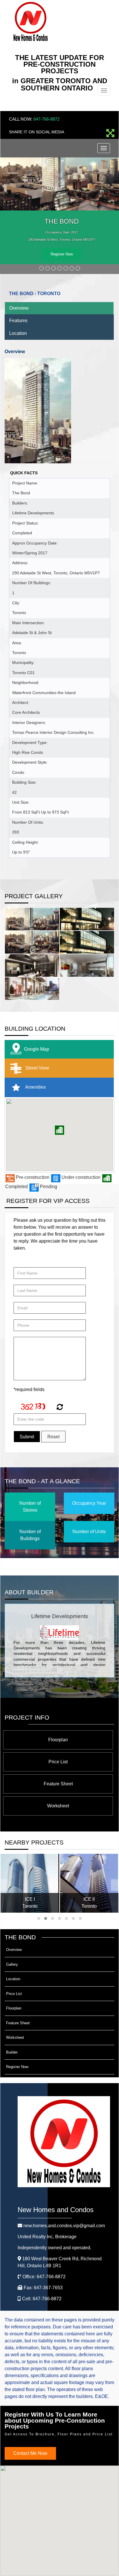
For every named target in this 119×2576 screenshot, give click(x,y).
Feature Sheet (58, 1784)
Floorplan (58, 1740)
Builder (12, 2052)
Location (18, 333)
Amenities (35, 1087)
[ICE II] (89, 1883)
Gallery (12, 1964)
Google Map (37, 1049)
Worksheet (58, 1806)
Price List (58, 1762)
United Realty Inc (47, 2237)
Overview (19, 308)
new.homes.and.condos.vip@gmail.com (64, 2226)
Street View (37, 1068)
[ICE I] (30, 1883)
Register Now (62, 254)
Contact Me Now (30, 2453)
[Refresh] (59, 1408)
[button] (59, 1130)
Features (18, 321)
